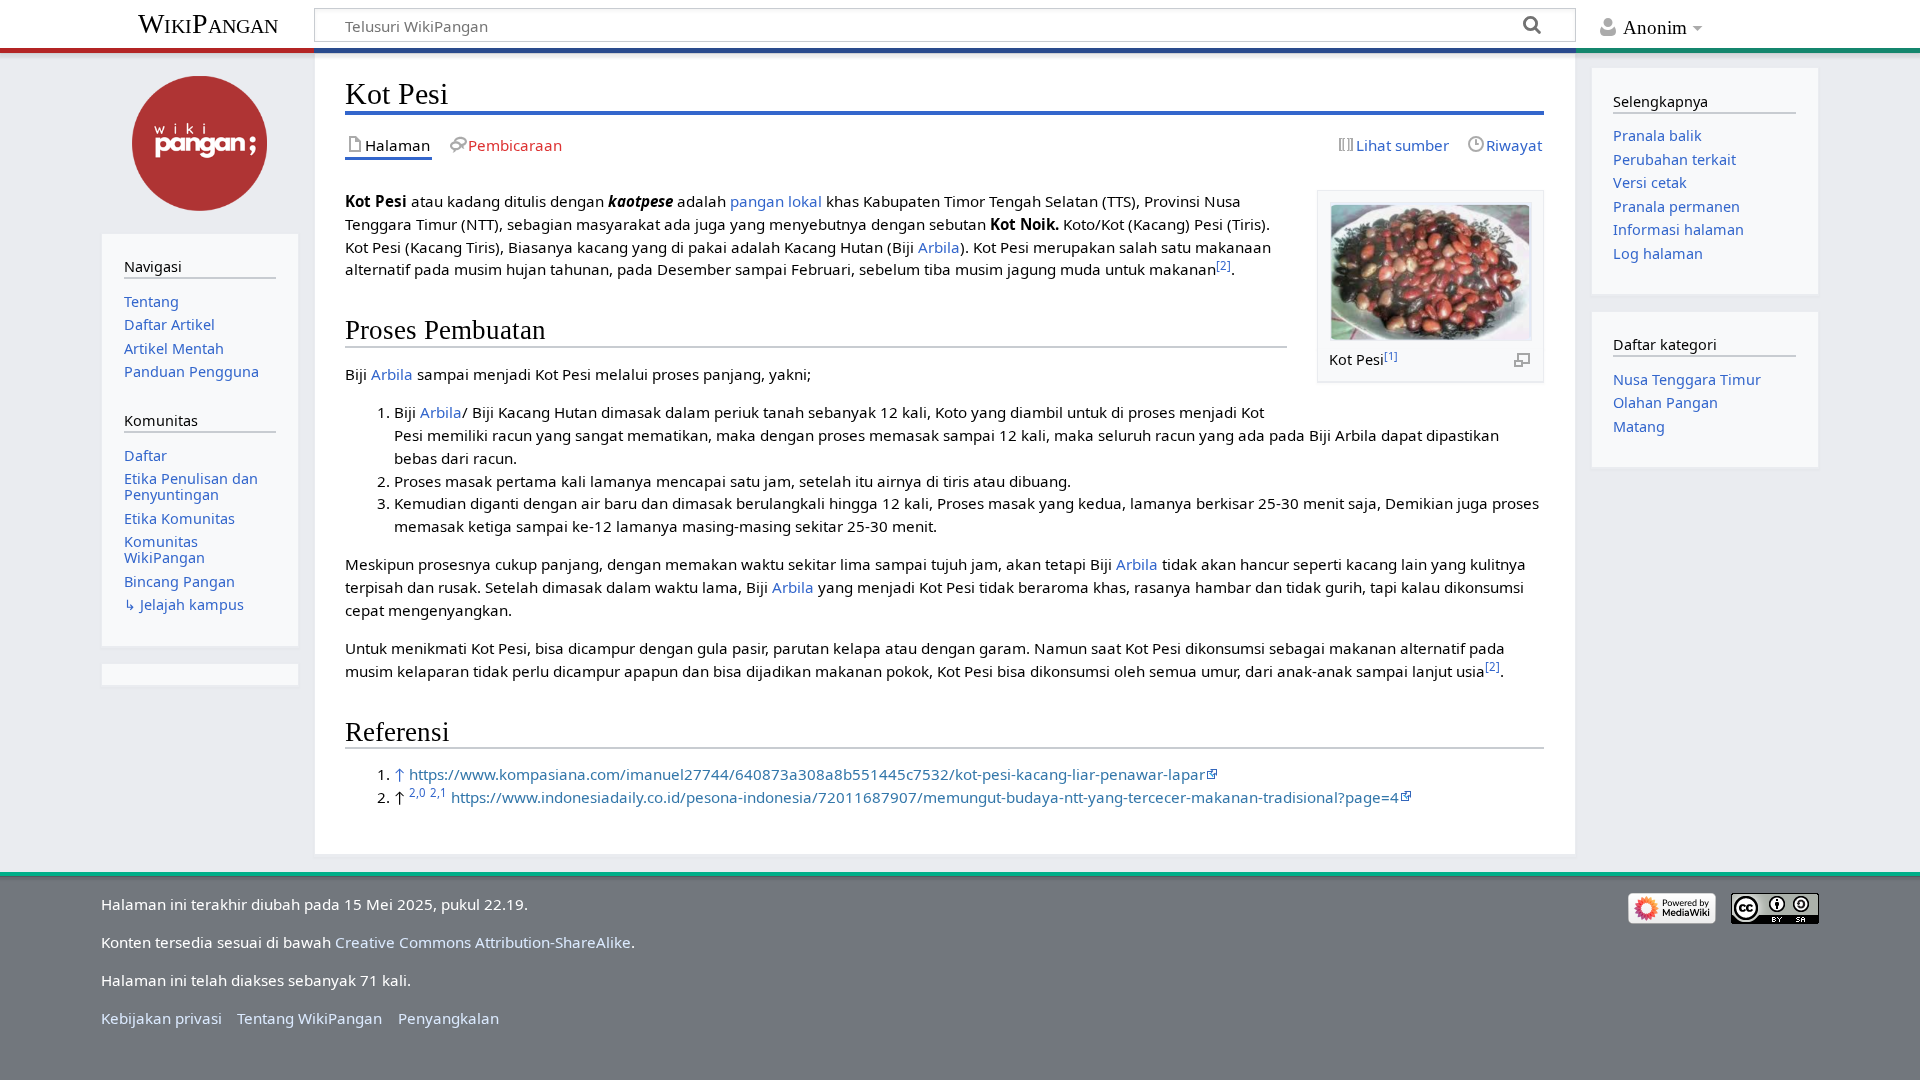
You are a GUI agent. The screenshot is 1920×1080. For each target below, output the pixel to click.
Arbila (939, 247)
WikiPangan (208, 23)
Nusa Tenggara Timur (1687, 379)
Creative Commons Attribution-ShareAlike (483, 942)
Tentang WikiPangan (309, 1018)
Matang (1639, 426)
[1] (1391, 355)
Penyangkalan (448, 1018)
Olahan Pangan (1665, 402)
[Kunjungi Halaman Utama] (200, 141)
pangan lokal (776, 201)
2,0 (417, 792)
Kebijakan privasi (161, 1018)
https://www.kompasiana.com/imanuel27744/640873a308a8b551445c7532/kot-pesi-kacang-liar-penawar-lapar (807, 774)
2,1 (438, 792)
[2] (1223, 265)
